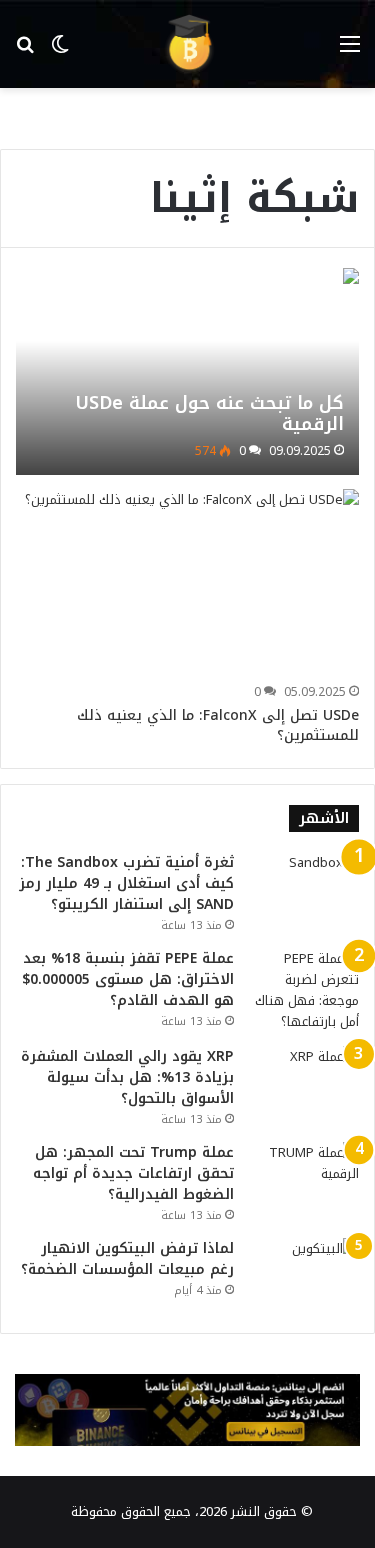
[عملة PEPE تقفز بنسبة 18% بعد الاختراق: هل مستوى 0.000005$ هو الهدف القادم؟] (304, 990)
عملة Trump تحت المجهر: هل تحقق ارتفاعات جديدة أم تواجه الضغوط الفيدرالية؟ (133, 1173)
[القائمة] (350, 51)
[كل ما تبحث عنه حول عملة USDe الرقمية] (187, 371)
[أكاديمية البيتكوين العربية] (188, 44)
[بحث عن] (25, 51)
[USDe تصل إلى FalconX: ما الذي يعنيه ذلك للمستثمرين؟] (192, 583)
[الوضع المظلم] (60, 51)
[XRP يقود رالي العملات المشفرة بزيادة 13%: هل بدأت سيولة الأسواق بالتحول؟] (304, 1083)
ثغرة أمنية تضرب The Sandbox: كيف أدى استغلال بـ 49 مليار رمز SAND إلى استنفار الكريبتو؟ (126, 883)
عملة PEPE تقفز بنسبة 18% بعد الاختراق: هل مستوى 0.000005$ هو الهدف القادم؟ (128, 979)
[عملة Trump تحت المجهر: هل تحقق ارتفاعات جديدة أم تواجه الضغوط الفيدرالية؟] (304, 1179)
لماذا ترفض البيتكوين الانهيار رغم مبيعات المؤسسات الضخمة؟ (127, 1259)
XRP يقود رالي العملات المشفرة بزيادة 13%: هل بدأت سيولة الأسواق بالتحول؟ (127, 1077)
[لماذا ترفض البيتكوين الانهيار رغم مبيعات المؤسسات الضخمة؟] (304, 1275)
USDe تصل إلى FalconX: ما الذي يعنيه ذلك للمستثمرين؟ (218, 725)
